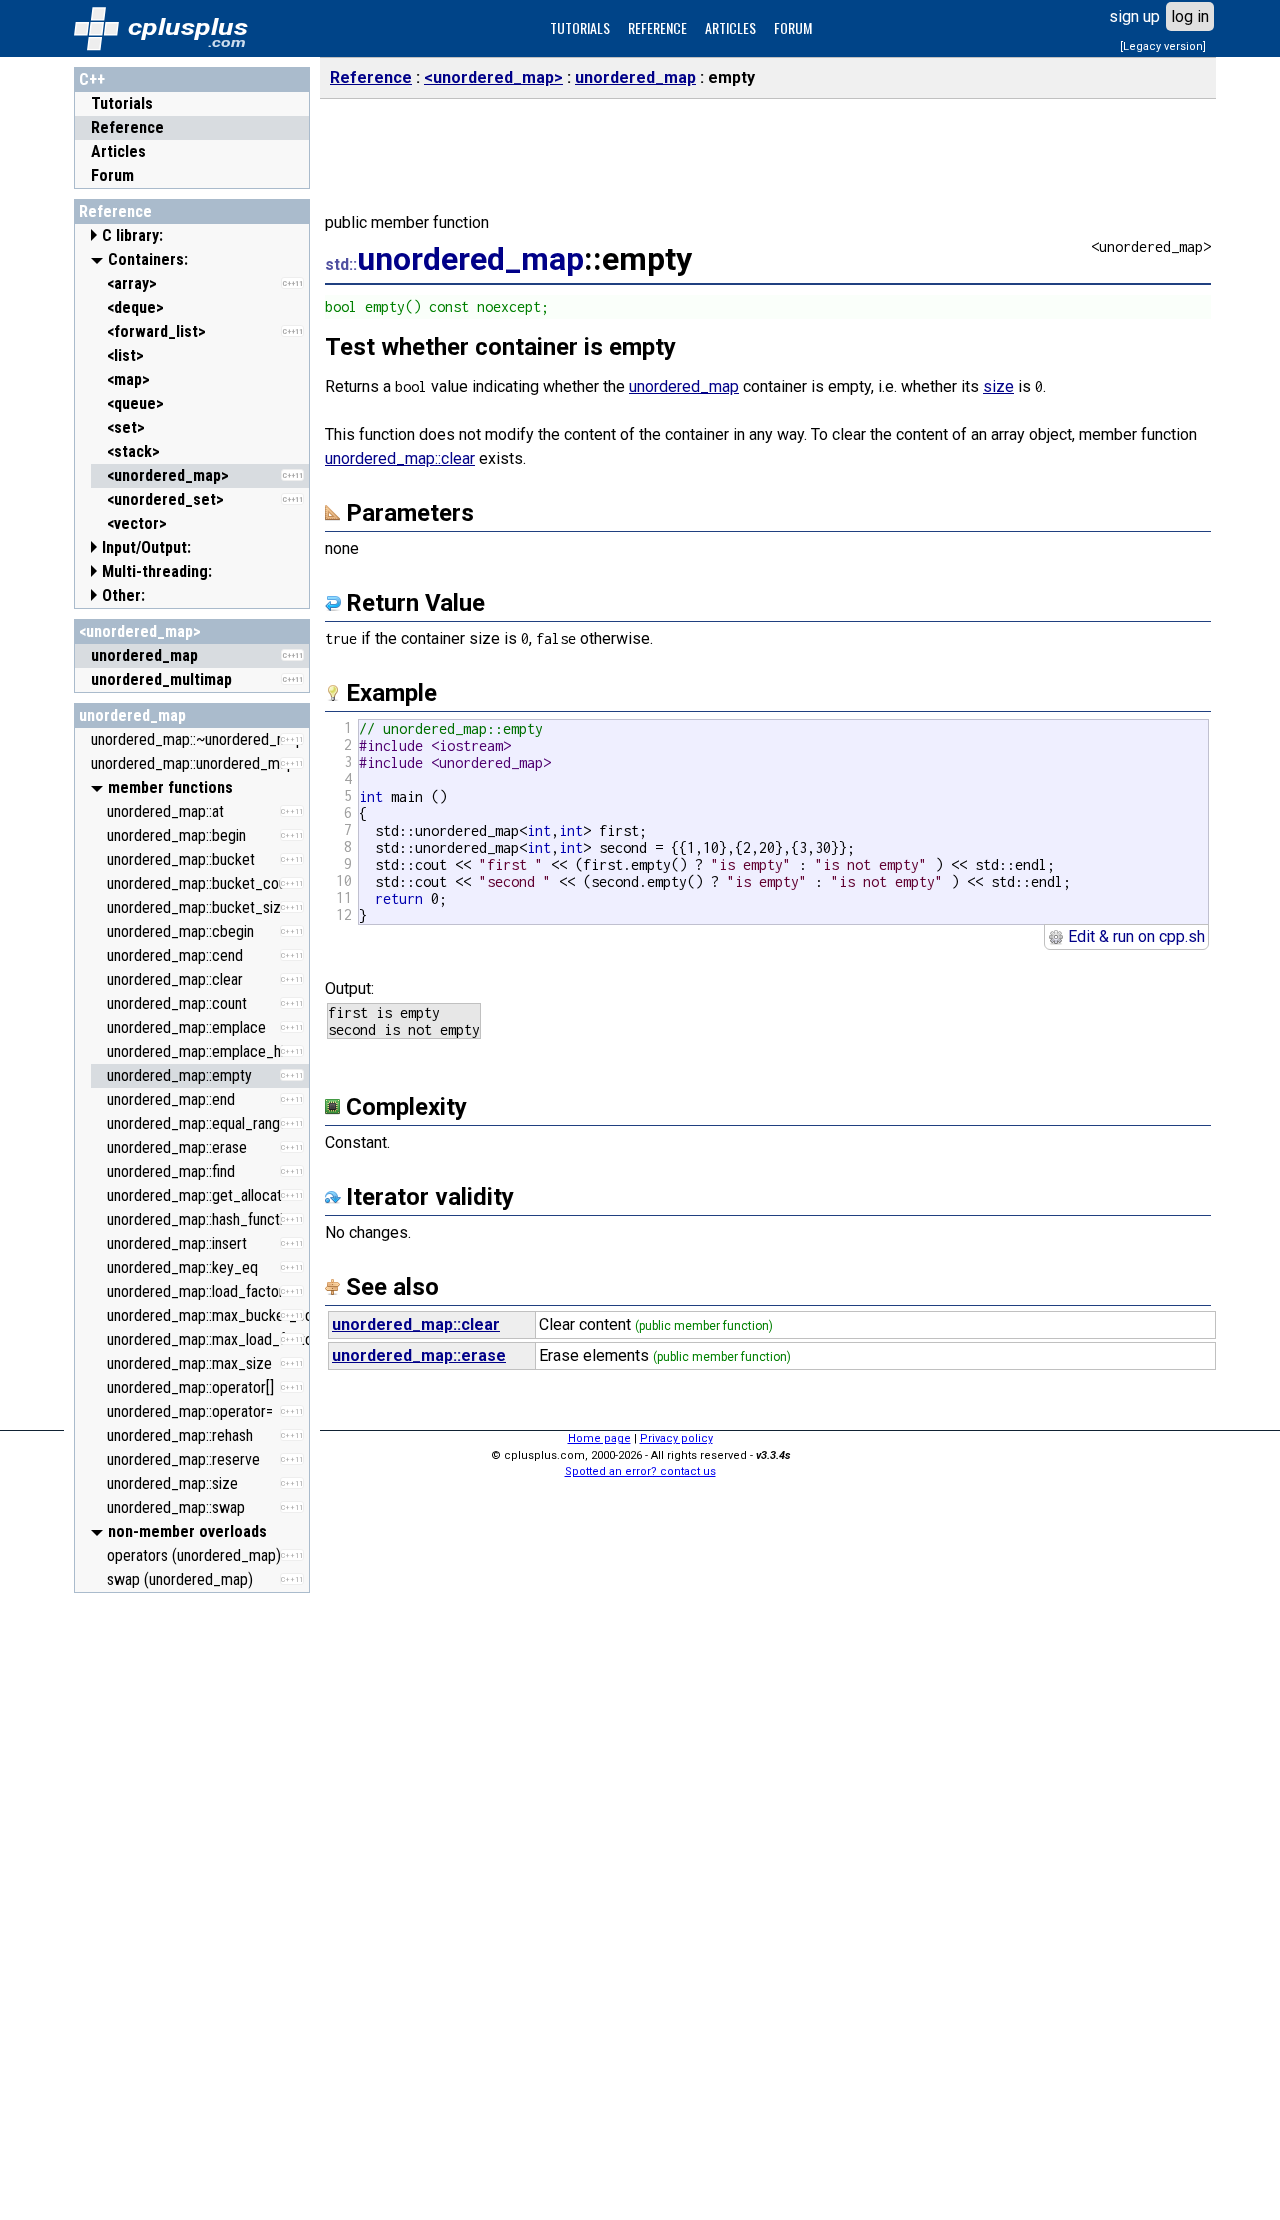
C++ (92, 79)
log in (1190, 16)
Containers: (148, 259)
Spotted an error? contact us (640, 1471)
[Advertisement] (192, 1903)
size (998, 386)
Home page (599, 1438)
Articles (118, 151)
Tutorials (122, 103)
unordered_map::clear (400, 458)
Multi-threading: (157, 571)
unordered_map (132, 715)
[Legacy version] (1163, 46)
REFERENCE (657, 27)
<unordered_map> (140, 631)
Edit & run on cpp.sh (1134, 936)
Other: (123, 595)
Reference (127, 127)
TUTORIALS (580, 27)
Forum (112, 175)
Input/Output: (146, 547)
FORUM (793, 27)
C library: (132, 235)
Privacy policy (676, 1438)
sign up (1134, 16)
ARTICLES (730, 27)
